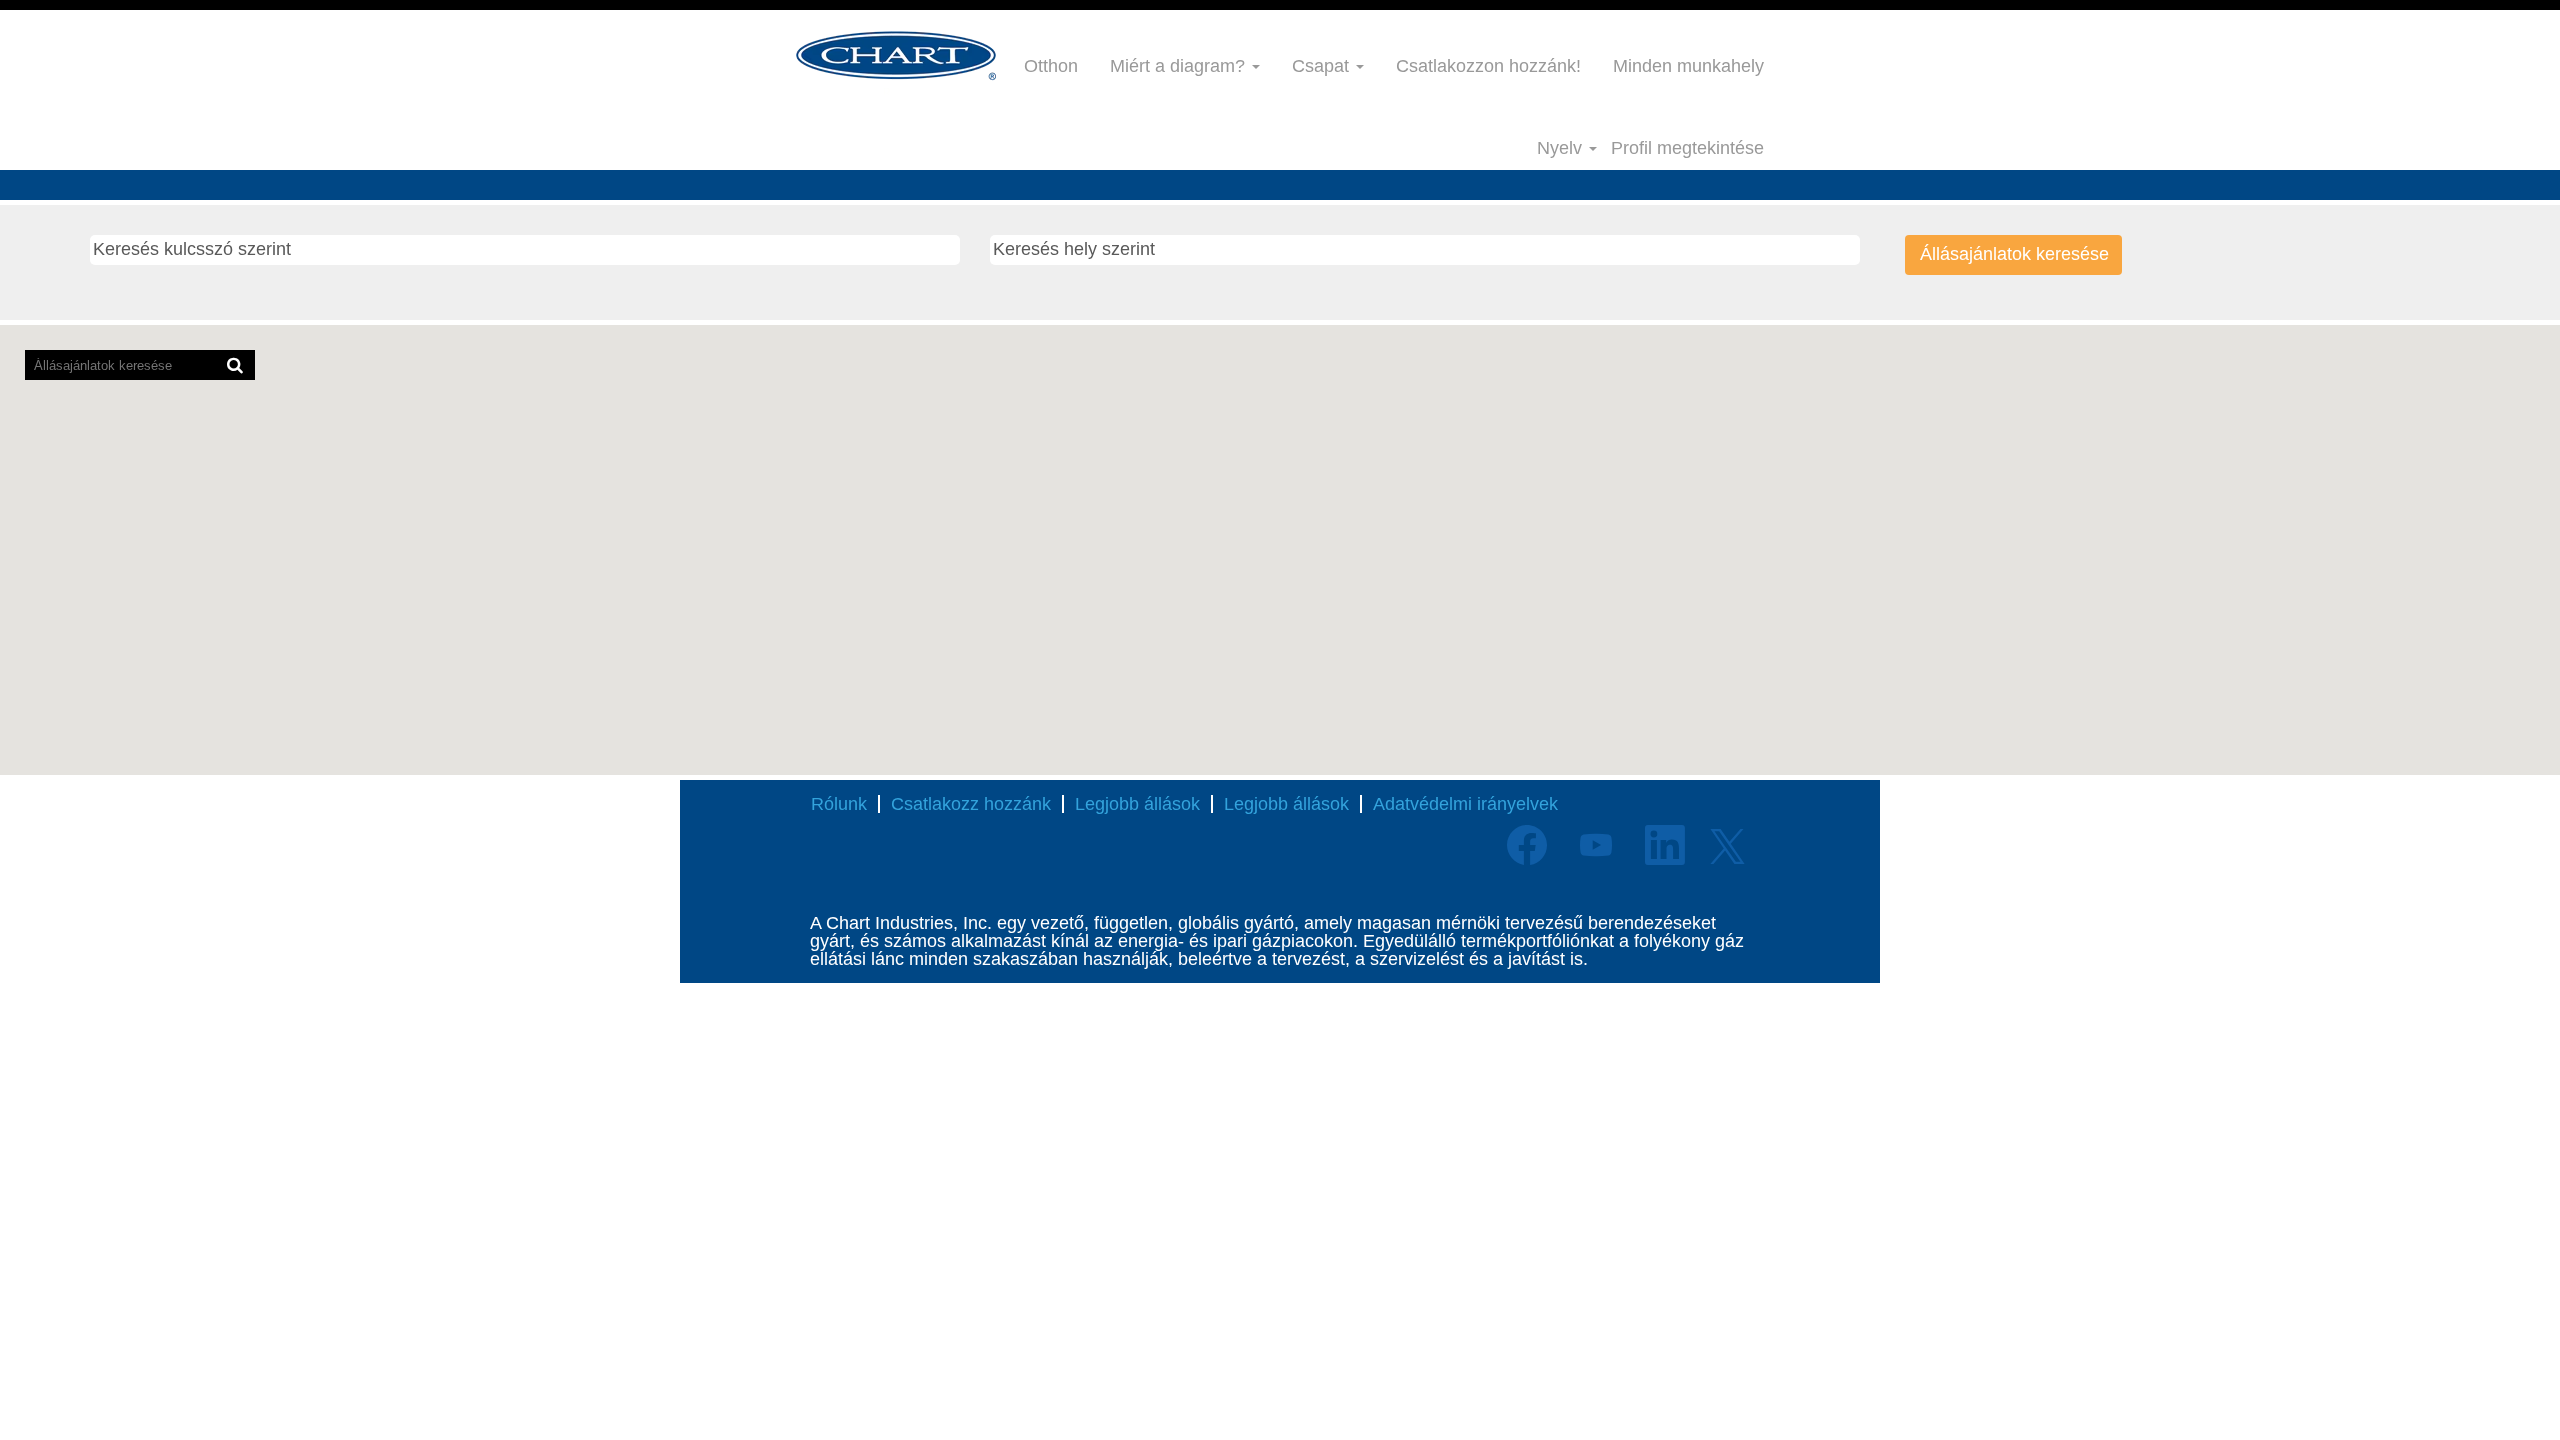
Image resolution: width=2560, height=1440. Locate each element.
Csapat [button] (1323, 66)
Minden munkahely (1688, 66)
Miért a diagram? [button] (1180, 66)
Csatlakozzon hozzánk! (1488, 66)
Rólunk (839, 804)
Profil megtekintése (1687, 148)
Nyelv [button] (1562, 148)
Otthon (1051, 66)
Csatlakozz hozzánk (971, 804)
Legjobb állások (1137, 804)
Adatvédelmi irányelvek (1465, 804)
